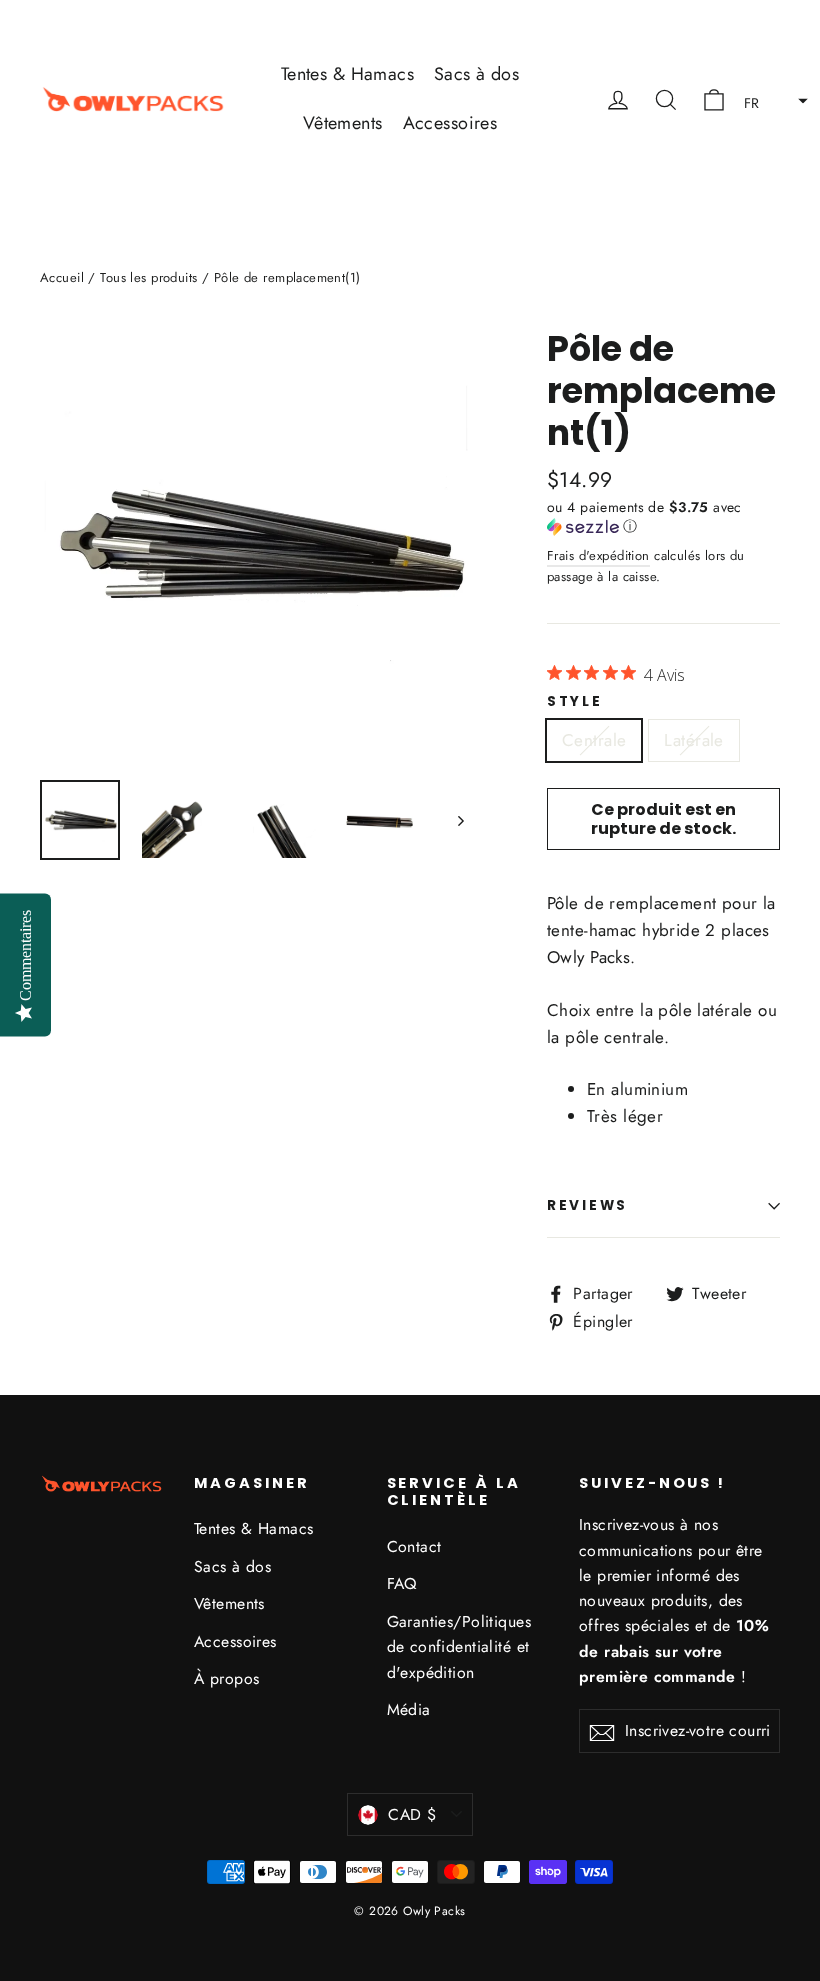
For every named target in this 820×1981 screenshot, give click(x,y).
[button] (770, 99)
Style (575, 702)
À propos (226, 1678)
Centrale (594, 740)
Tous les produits (148, 277)
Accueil (62, 277)
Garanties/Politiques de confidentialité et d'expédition (459, 1647)
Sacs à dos (476, 74)
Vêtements (343, 123)
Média (409, 1709)
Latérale (693, 740)
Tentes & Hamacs (347, 74)
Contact (414, 1546)
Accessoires (450, 123)
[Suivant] (459, 820)
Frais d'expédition (598, 555)
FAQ (402, 1583)
